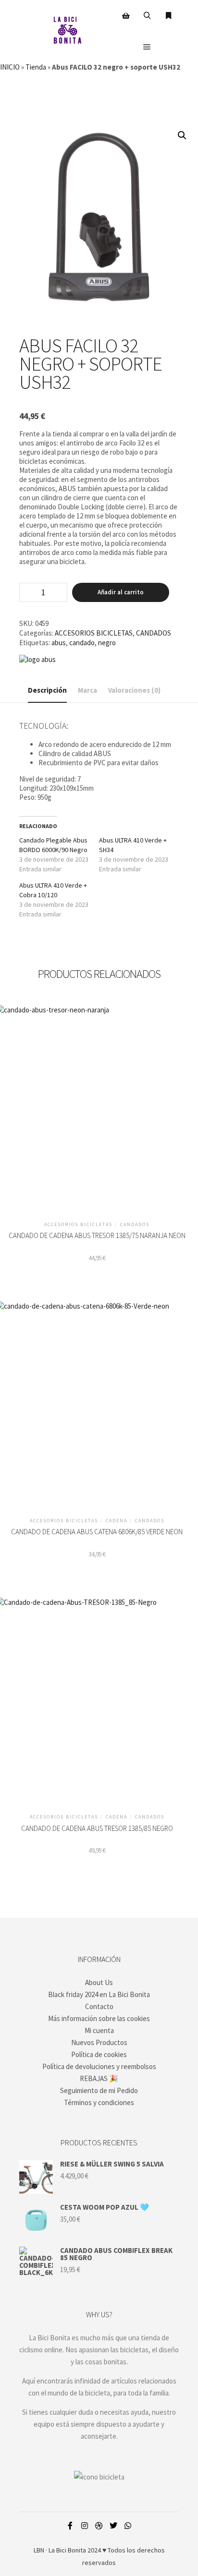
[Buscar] (147, 16)
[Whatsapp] (128, 2526)
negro (107, 643)
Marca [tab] (87, 690)
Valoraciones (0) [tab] (134, 690)
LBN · (40, 2550)
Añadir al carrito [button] (97, 1106)
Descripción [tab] (47, 690)
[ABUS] (37, 659)
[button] (182, 135)
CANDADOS (154, 633)
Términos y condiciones (99, 2102)
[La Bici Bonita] (67, 31)
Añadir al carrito (121, 592)
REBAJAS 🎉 (99, 2078)
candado (82, 643)
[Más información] (168, 16)
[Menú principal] (147, 47)
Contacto (99, 2006)
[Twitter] (113, 2526)
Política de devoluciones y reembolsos (99, 2066)
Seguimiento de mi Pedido (99, 2090)
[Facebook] (70, 2526)
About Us (99, 1982)
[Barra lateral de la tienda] (126, 16)
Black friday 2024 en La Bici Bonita (99, 1994)
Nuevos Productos (99, 2042)
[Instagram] (85, 2526)
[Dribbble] (99, 2526)
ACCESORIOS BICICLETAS (94, 633)
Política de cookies (99, 2054)
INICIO (10, 67)
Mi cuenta (99, 2030)
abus (59, 643)
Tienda (36, 67)
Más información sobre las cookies (99, 2018)
